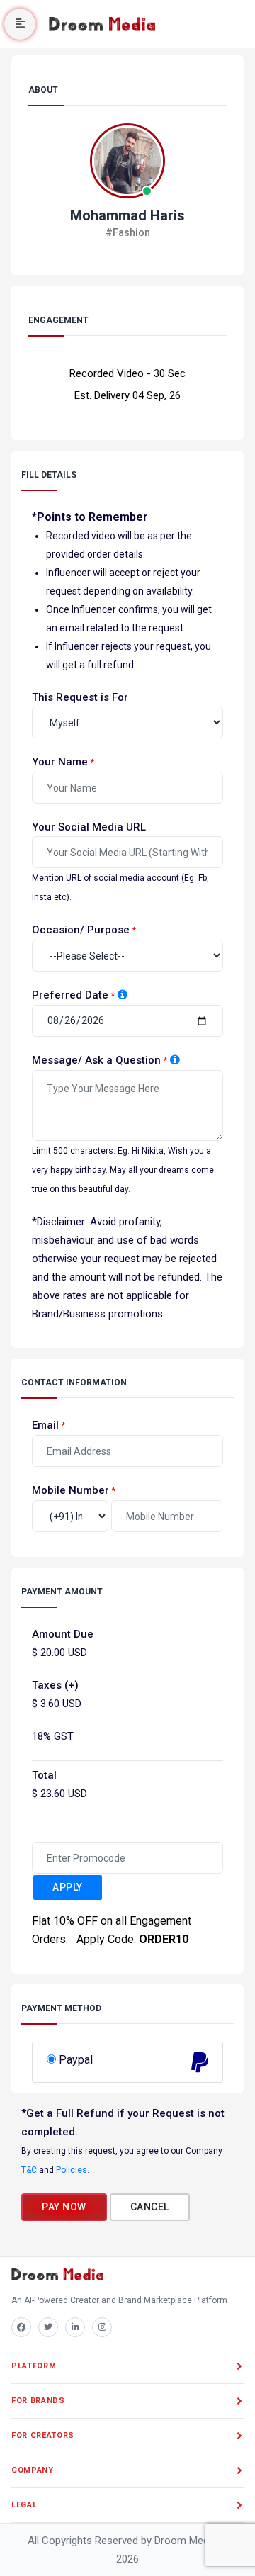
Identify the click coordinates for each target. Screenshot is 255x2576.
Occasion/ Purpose (81, 930)
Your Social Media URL (89, 827)
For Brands (38, 2401)
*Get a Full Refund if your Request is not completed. (123, 2122)
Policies (72, 2170)
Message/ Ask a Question (96, 1060)
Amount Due (63, 1634)
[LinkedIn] (75, 2327)
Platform (34, 2366)
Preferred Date (70, 995)
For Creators (43, 2435)
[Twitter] (48, 2327)
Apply (68, 1887)
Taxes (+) (55, 1685)
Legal (24, 2505)
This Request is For (80, 697)
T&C (29, 2170)
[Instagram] (102, 2327)
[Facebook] (21, 2327)
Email (45, 1425)
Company (33, 2470)
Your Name (60, 762)
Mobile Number (70, 1490)
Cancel (150, 2207)
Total (44, 1775)
